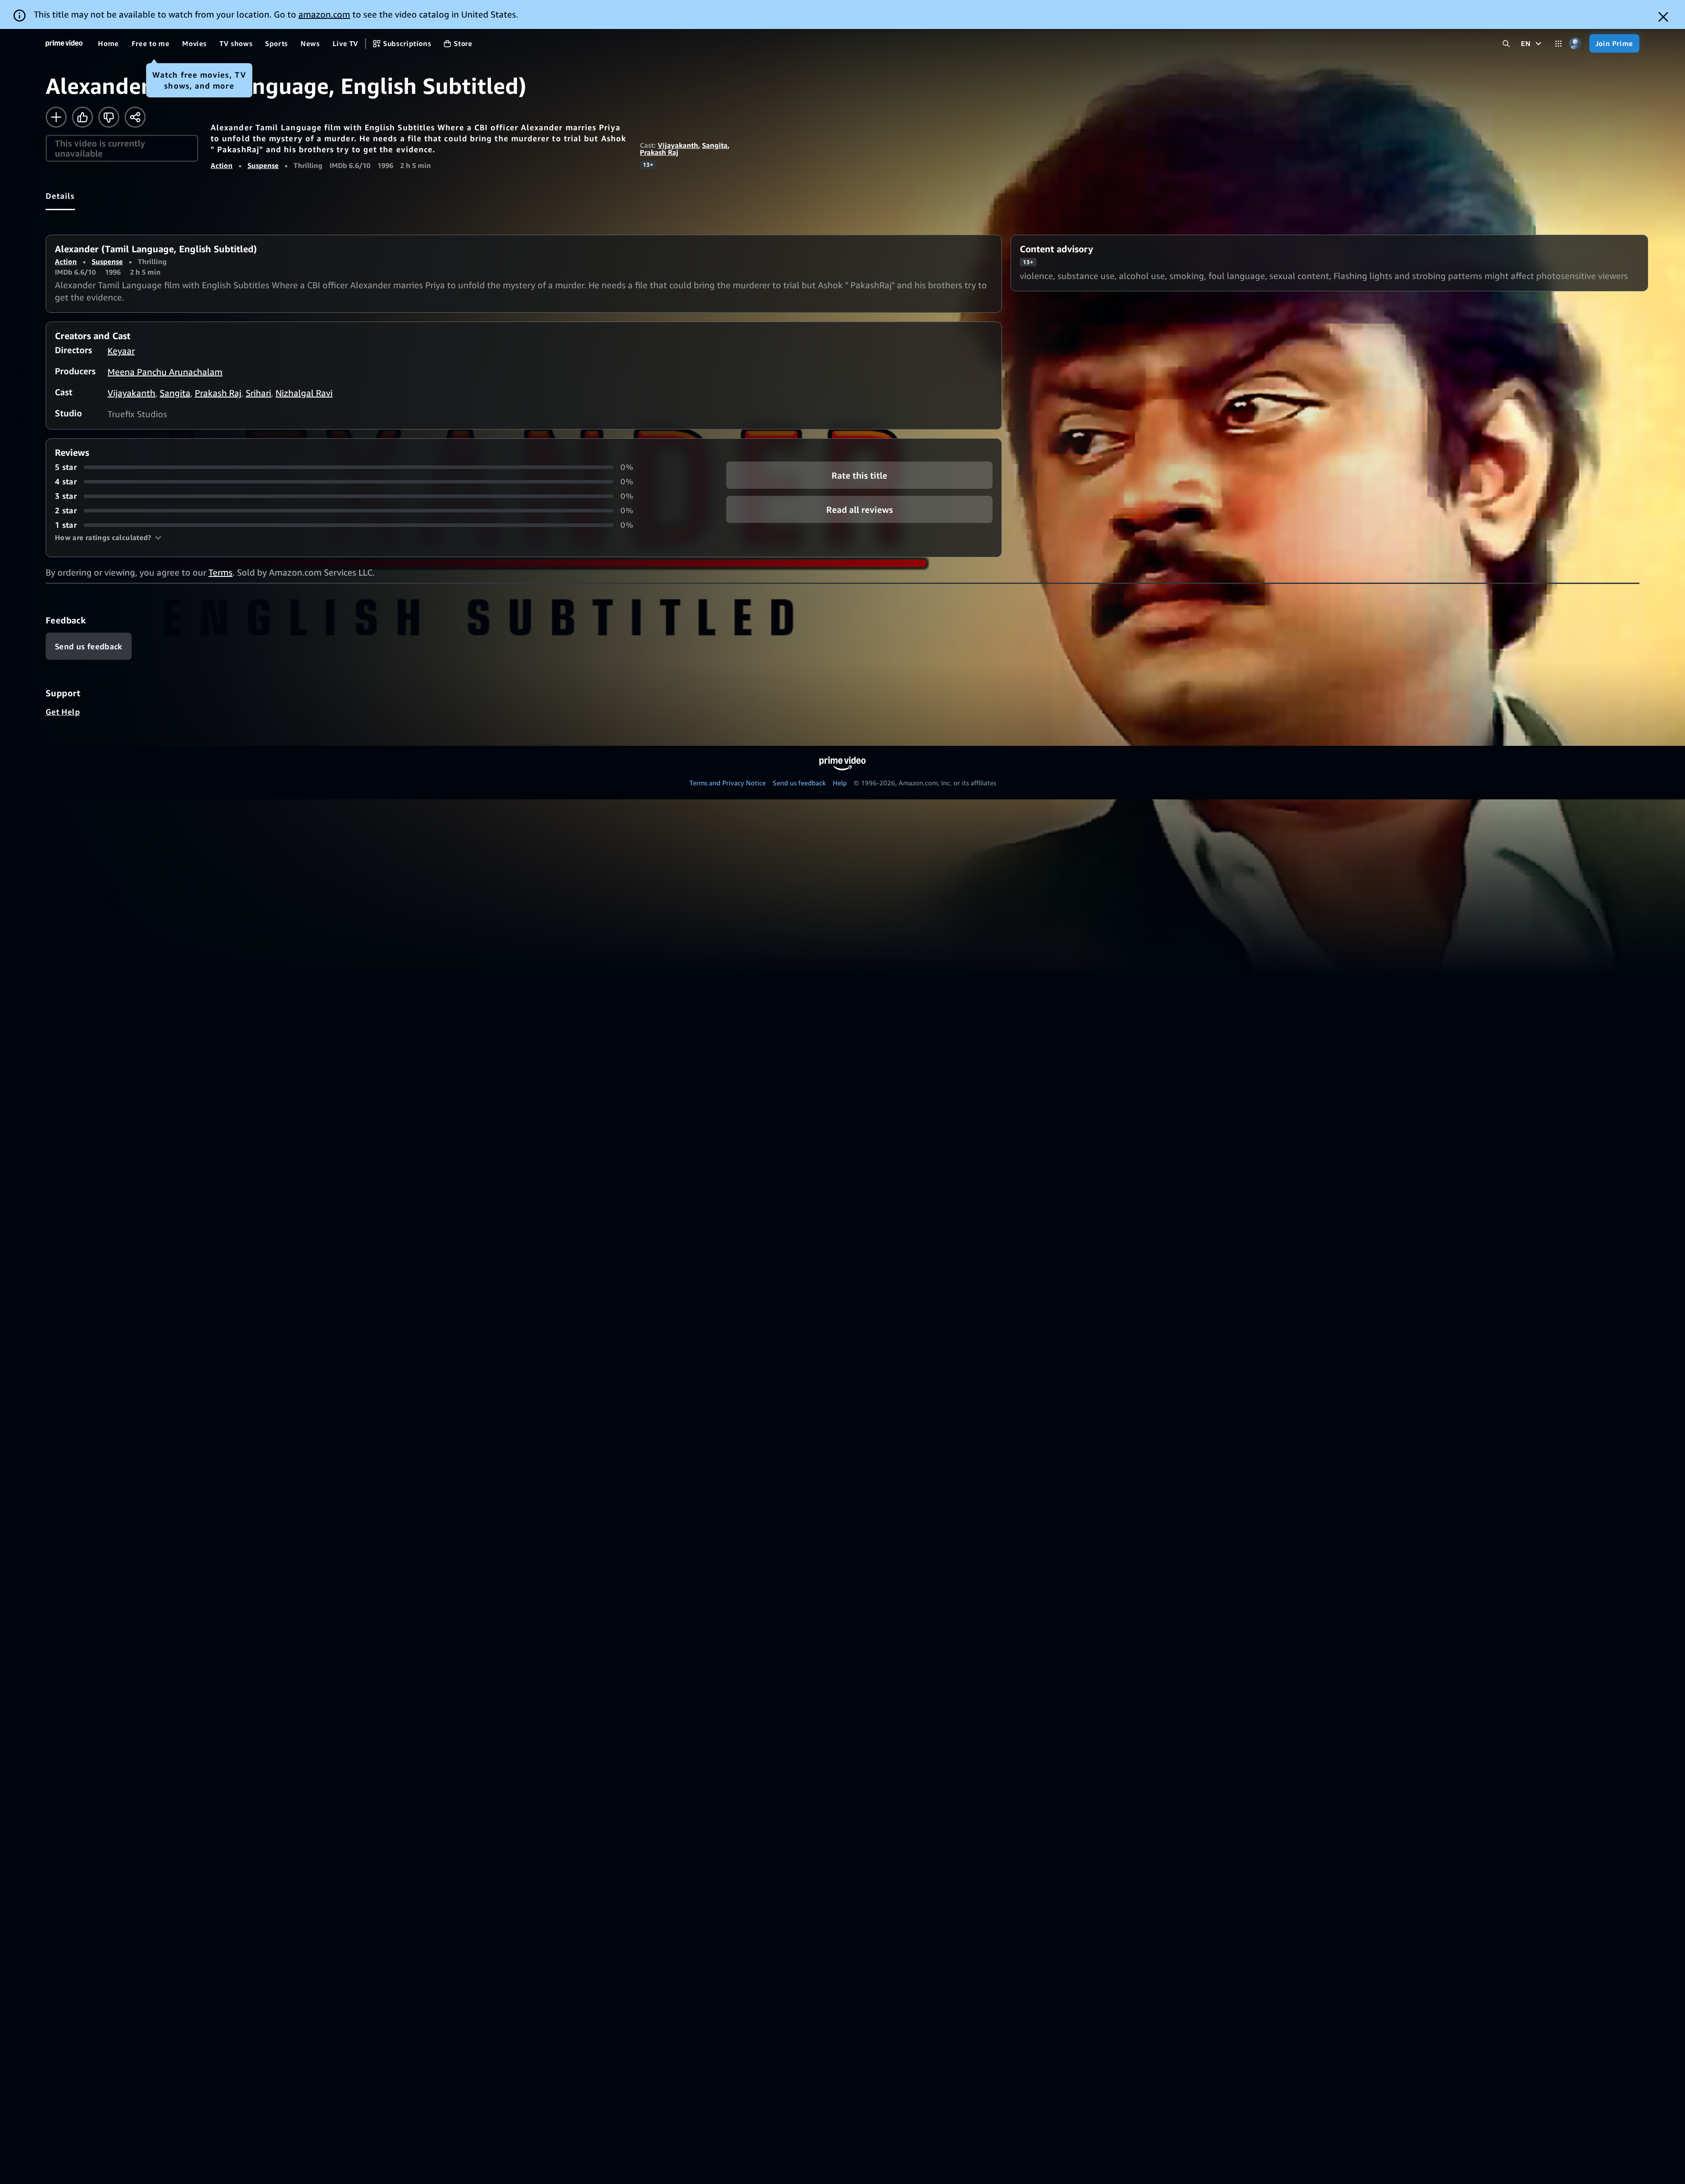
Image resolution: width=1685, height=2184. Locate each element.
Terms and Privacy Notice (728, 783)
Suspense (263, 165)
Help (840, 783)
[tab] (60, 196)
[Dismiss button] (1663, 17)
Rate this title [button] (859, 475)
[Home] (64, 43)
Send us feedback (799, 783)
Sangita (715, 145)
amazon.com (324, 14)
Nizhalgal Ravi (304, 393)
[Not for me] (109, 117)
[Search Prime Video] (1506, 44)
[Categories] (1558, 44)
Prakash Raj (659, 152)
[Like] (82, 117)
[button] (108, 537)
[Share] (135, 117)
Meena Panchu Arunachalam (165, 372)
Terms (220, 572)
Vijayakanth (678, 145)
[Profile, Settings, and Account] (1576, 44)
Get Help (63, 712)
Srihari (258, 393)
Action (222, 165)
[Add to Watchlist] (56, 117)
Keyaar (121, 351)
